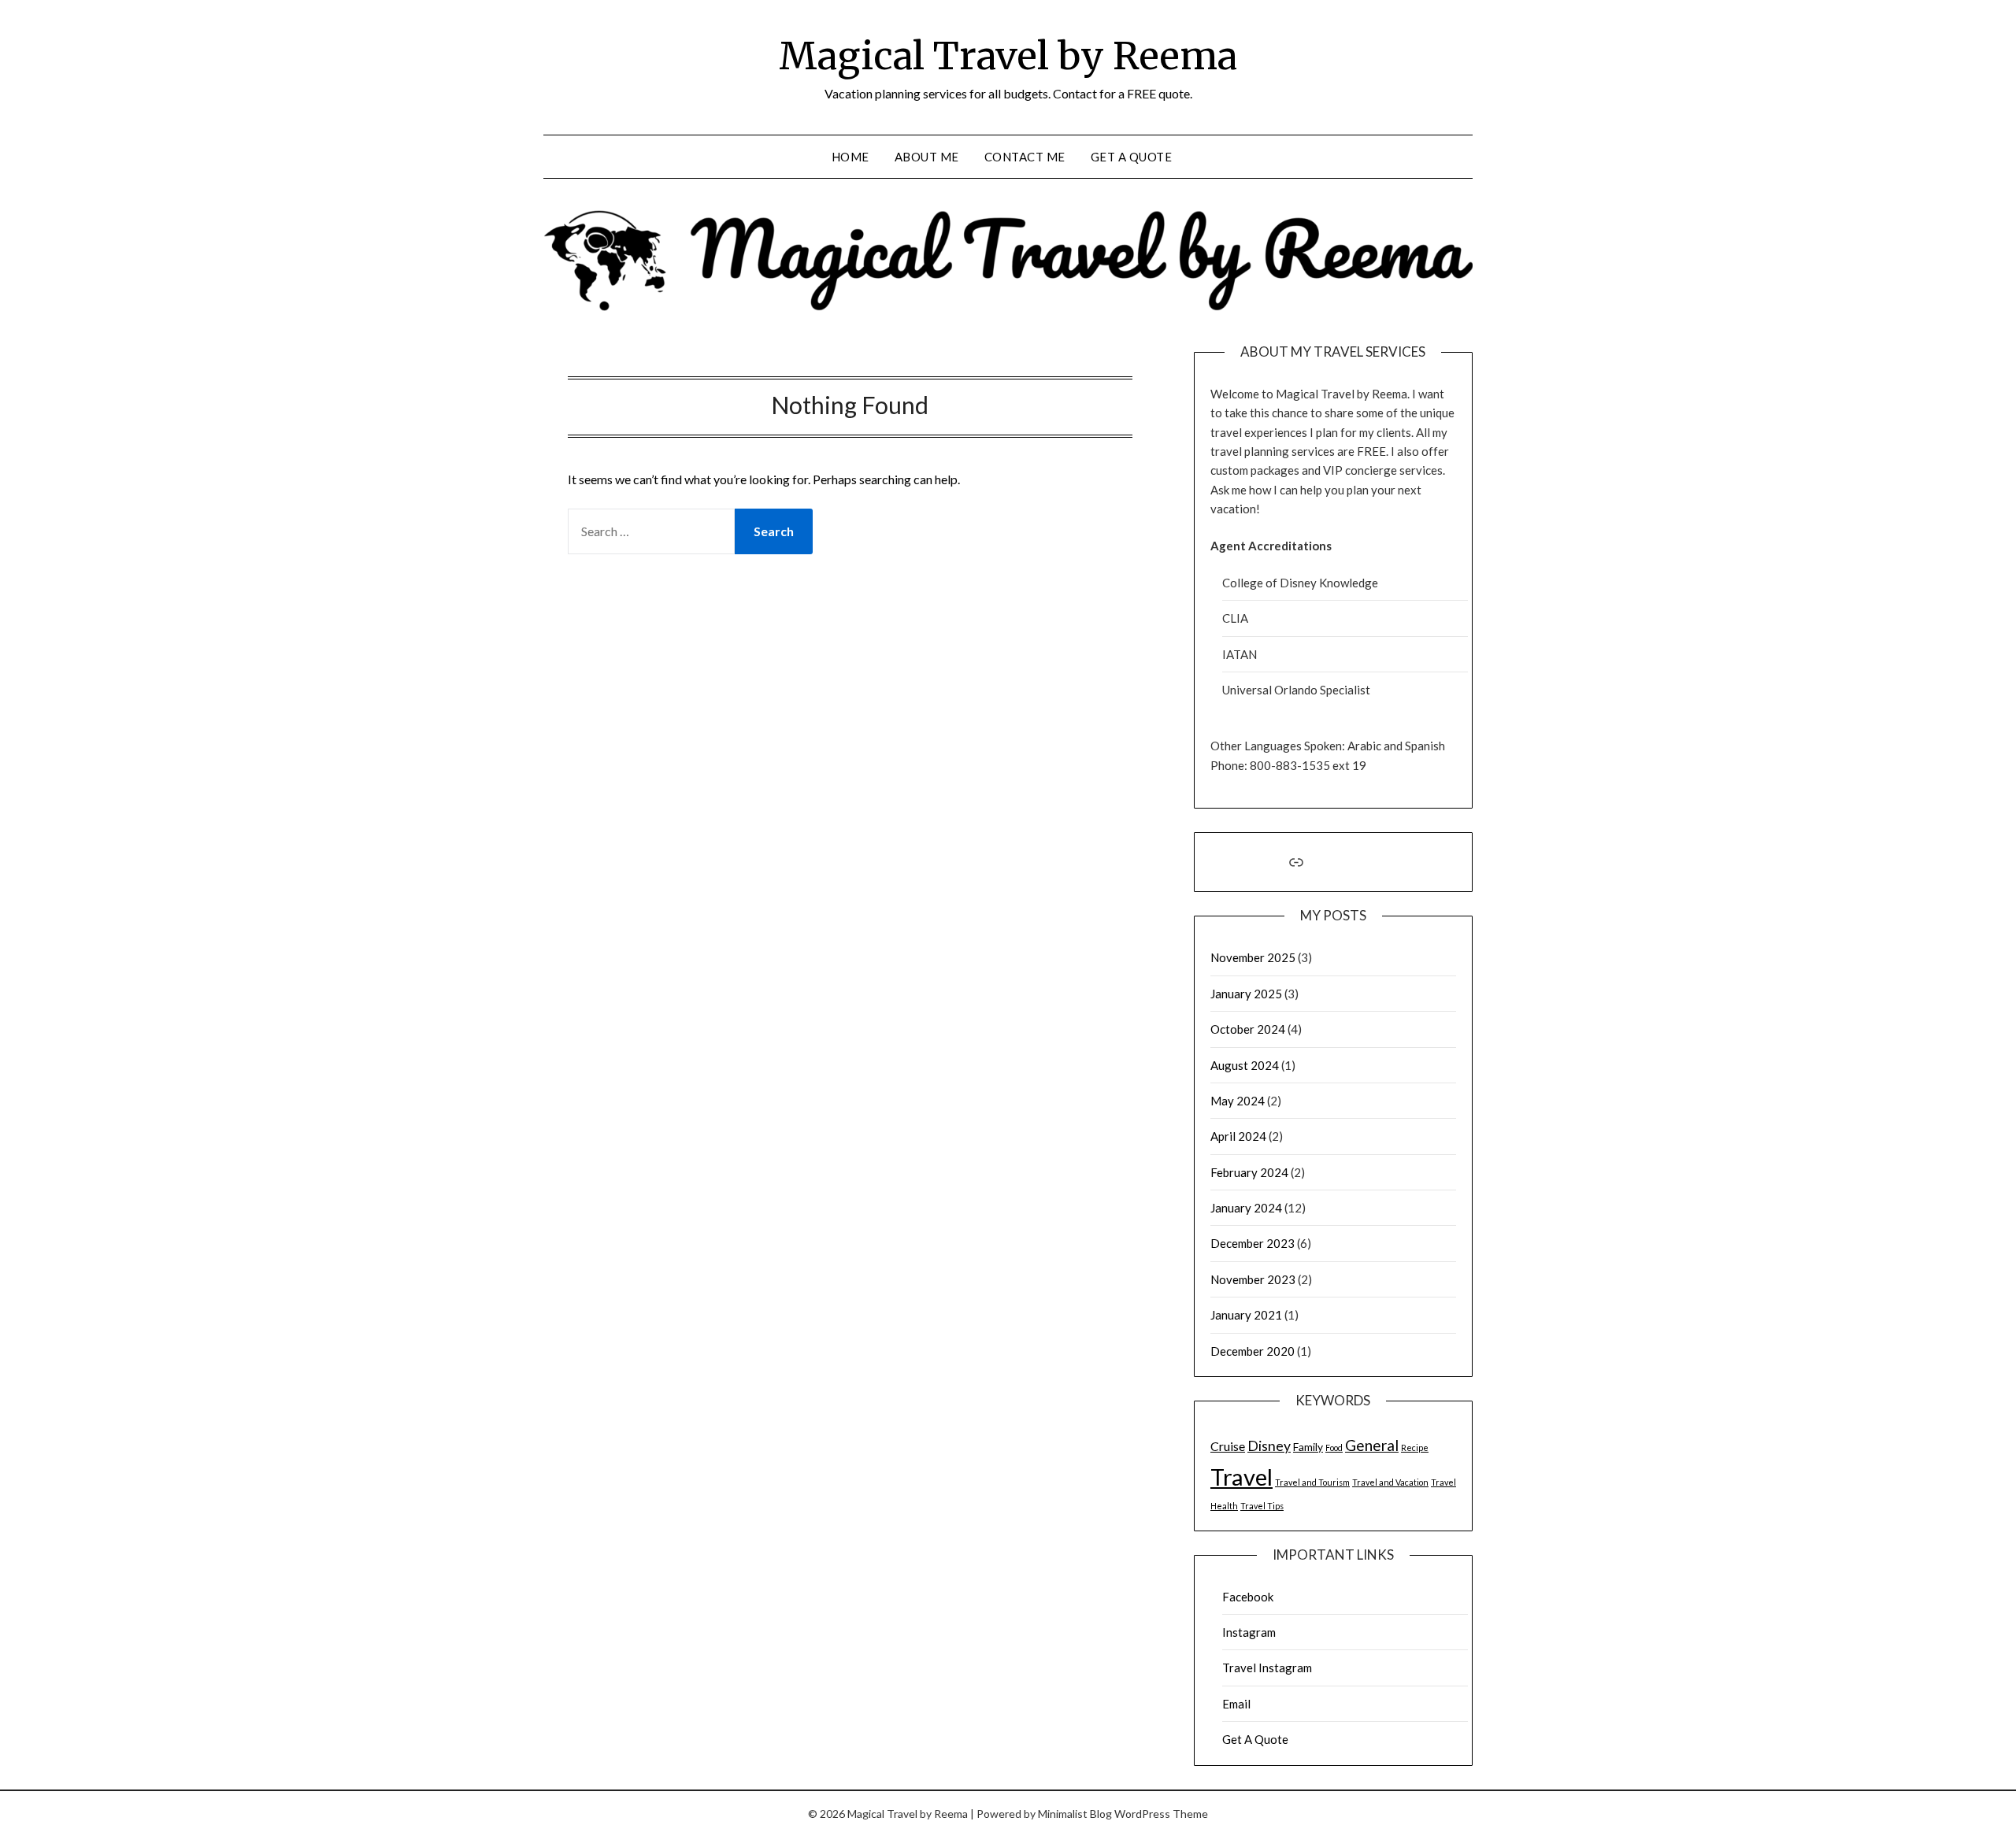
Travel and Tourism (1312, 1482)
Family (1308, 1447)
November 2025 (1253, 957)
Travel (1241, 1477)
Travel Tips (1262, 1506)
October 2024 (1248, 1029)
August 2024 (1245, 1065)
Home (850, 157)
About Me (927, 157)
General (1372, 1445)
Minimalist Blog (1075, 1814)
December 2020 (1253, 1351)
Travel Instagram (1267, 1668)
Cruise (1228, 1446)
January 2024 (1246, 1208)
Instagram (1249, 1632)
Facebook (1248, 1597)
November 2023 (1253, 1279)
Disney (1269, 1446)
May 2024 (1238, 1101)
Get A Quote (1132, 157)
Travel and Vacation (1390, 1482)
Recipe (1415, 1447)
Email (1236, 1704)
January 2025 (1246, 994)
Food (1334, 1447)
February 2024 (1249, 1172)
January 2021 (1246, 1315)
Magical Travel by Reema (1008, 56)
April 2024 (1238, 1136)
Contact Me (1025, 157)
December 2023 (1253, 1243)
